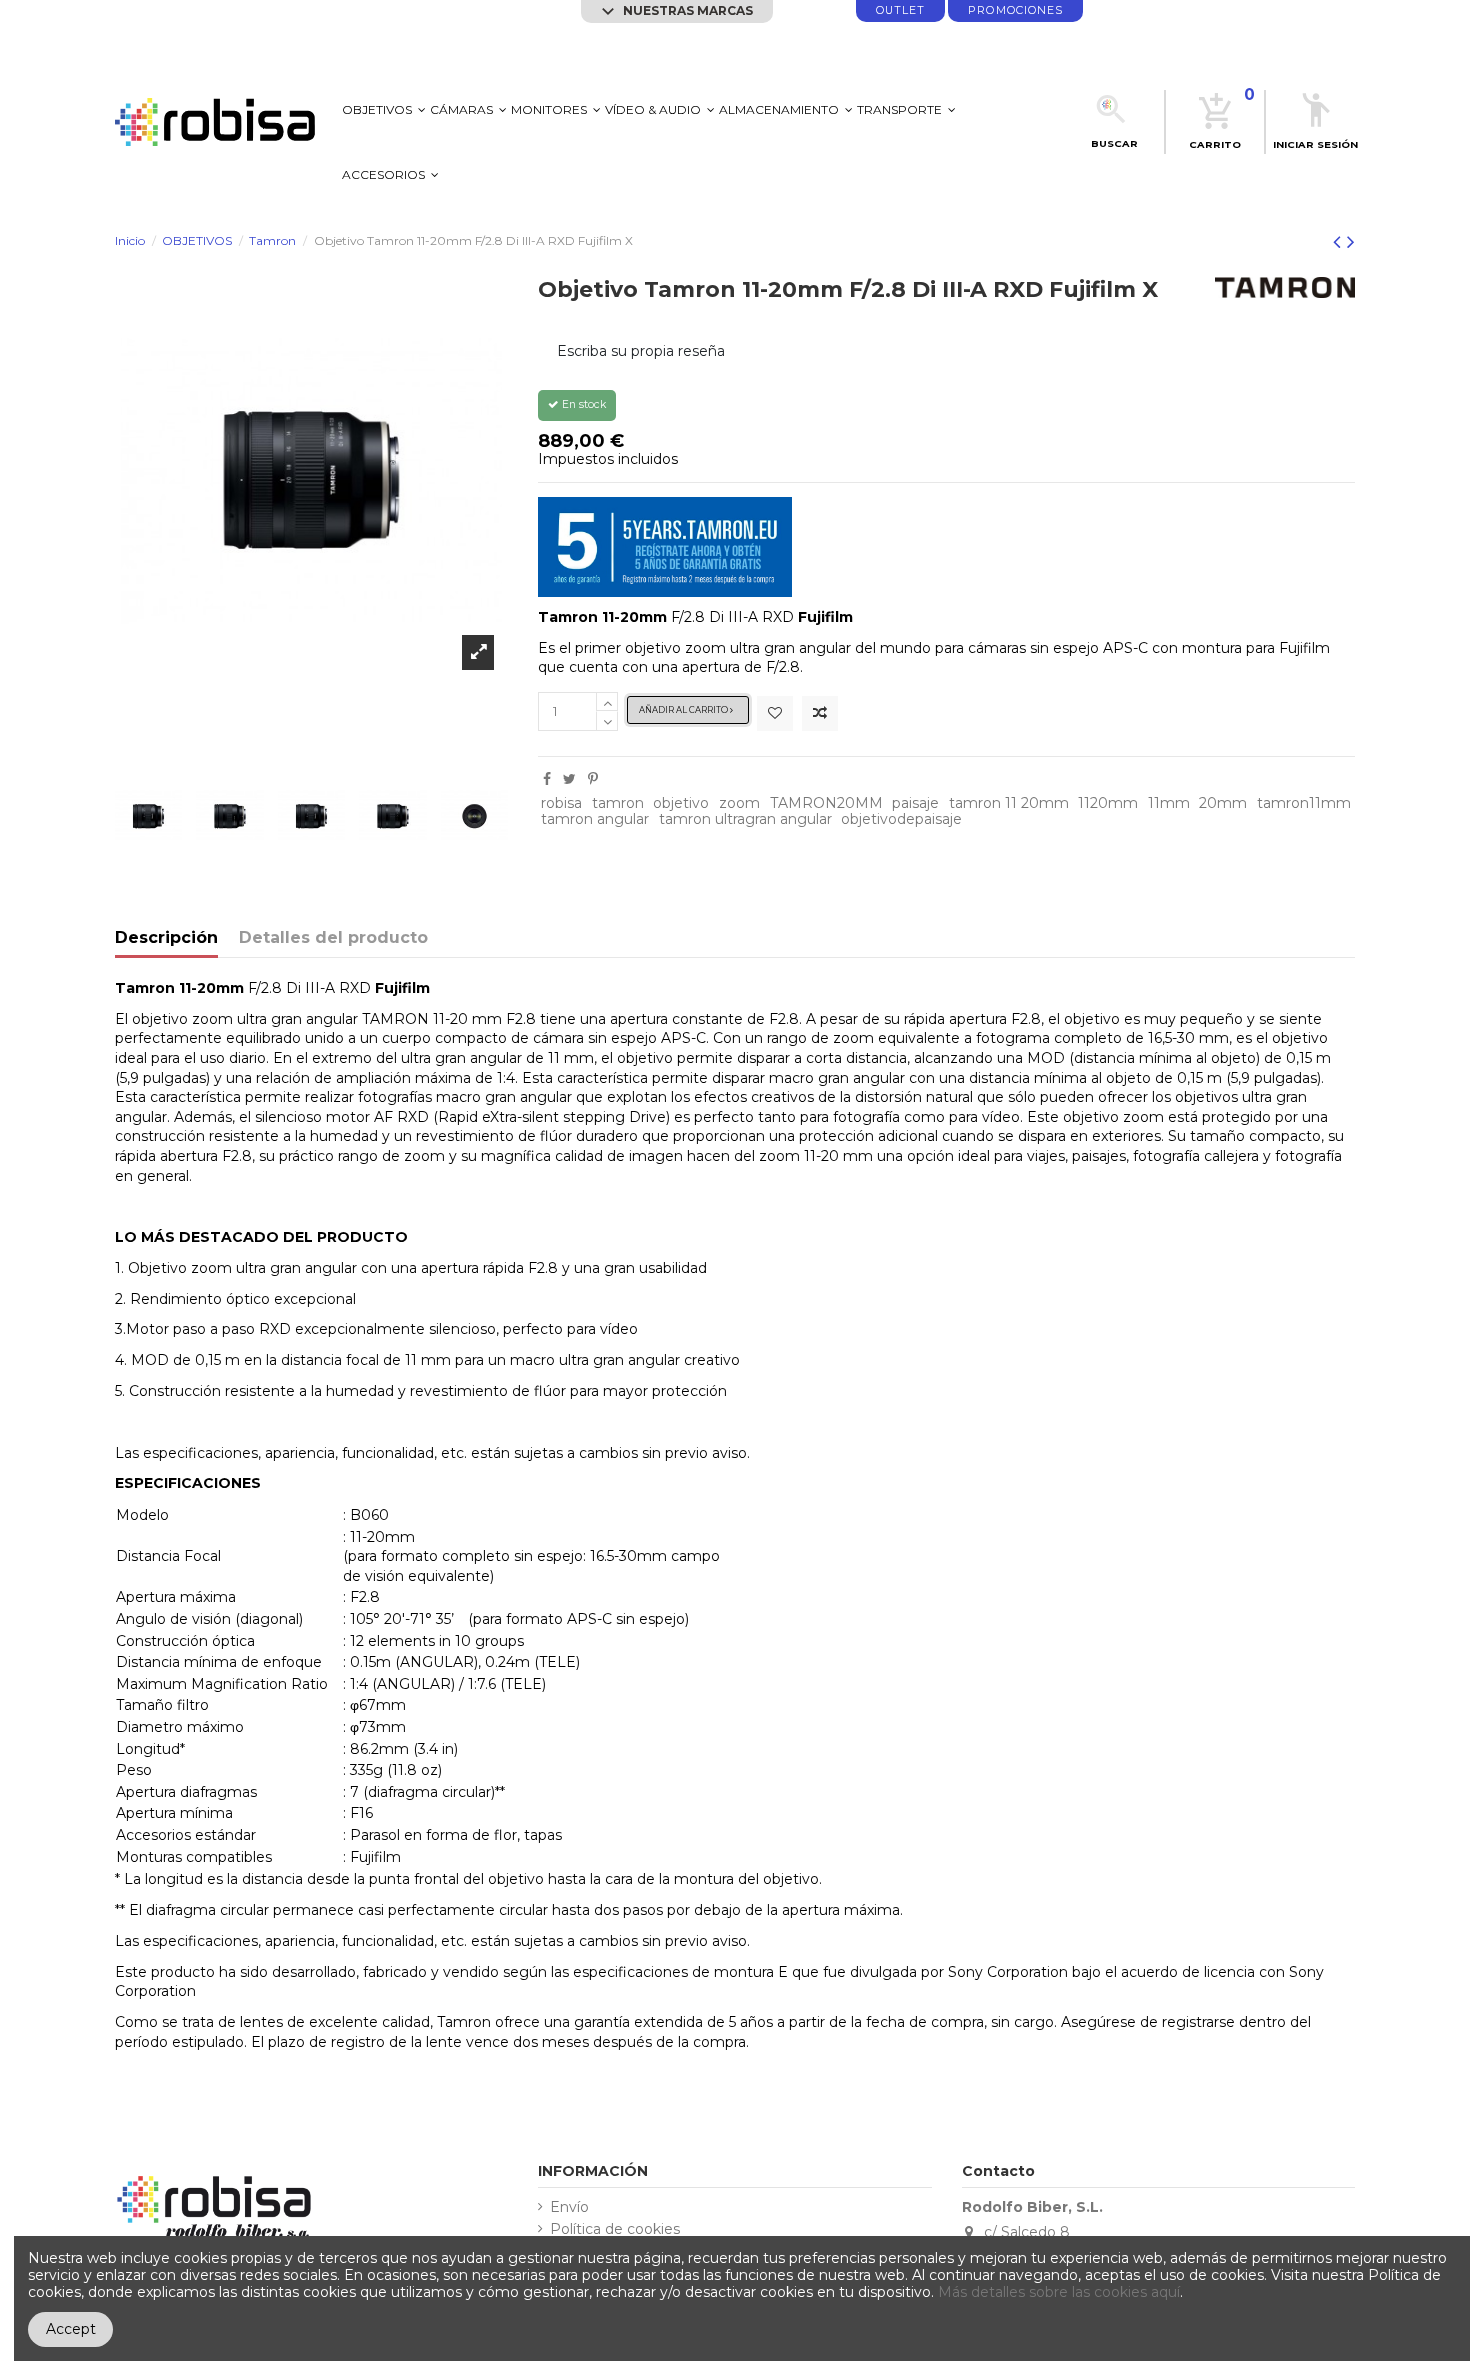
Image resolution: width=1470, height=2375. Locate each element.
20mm (1223, 803)
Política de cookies (615, 2229)
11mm (1169, 803)
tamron (618, 803)
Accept (71, 2329)
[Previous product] (1340, 241)
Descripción (166, 938)
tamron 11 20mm (1009, 803)
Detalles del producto (333, 938)
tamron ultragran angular (745, 819)
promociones (1015, 10)
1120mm (1108, 803)
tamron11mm (1304, 803)
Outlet (900, 10)
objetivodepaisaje (901, 819)
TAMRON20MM (826, 803)
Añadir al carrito (684, 710)
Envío (569, 2207)
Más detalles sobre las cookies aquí (1059, 2292)
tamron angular (595, 819)
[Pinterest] (593, 779)
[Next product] (1351, 241)
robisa (561, 803)
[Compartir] (547, 779)
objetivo (681, 803)
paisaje (915, 803)
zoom (739, 803)
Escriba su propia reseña (641, 351)
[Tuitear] (569, 779)
